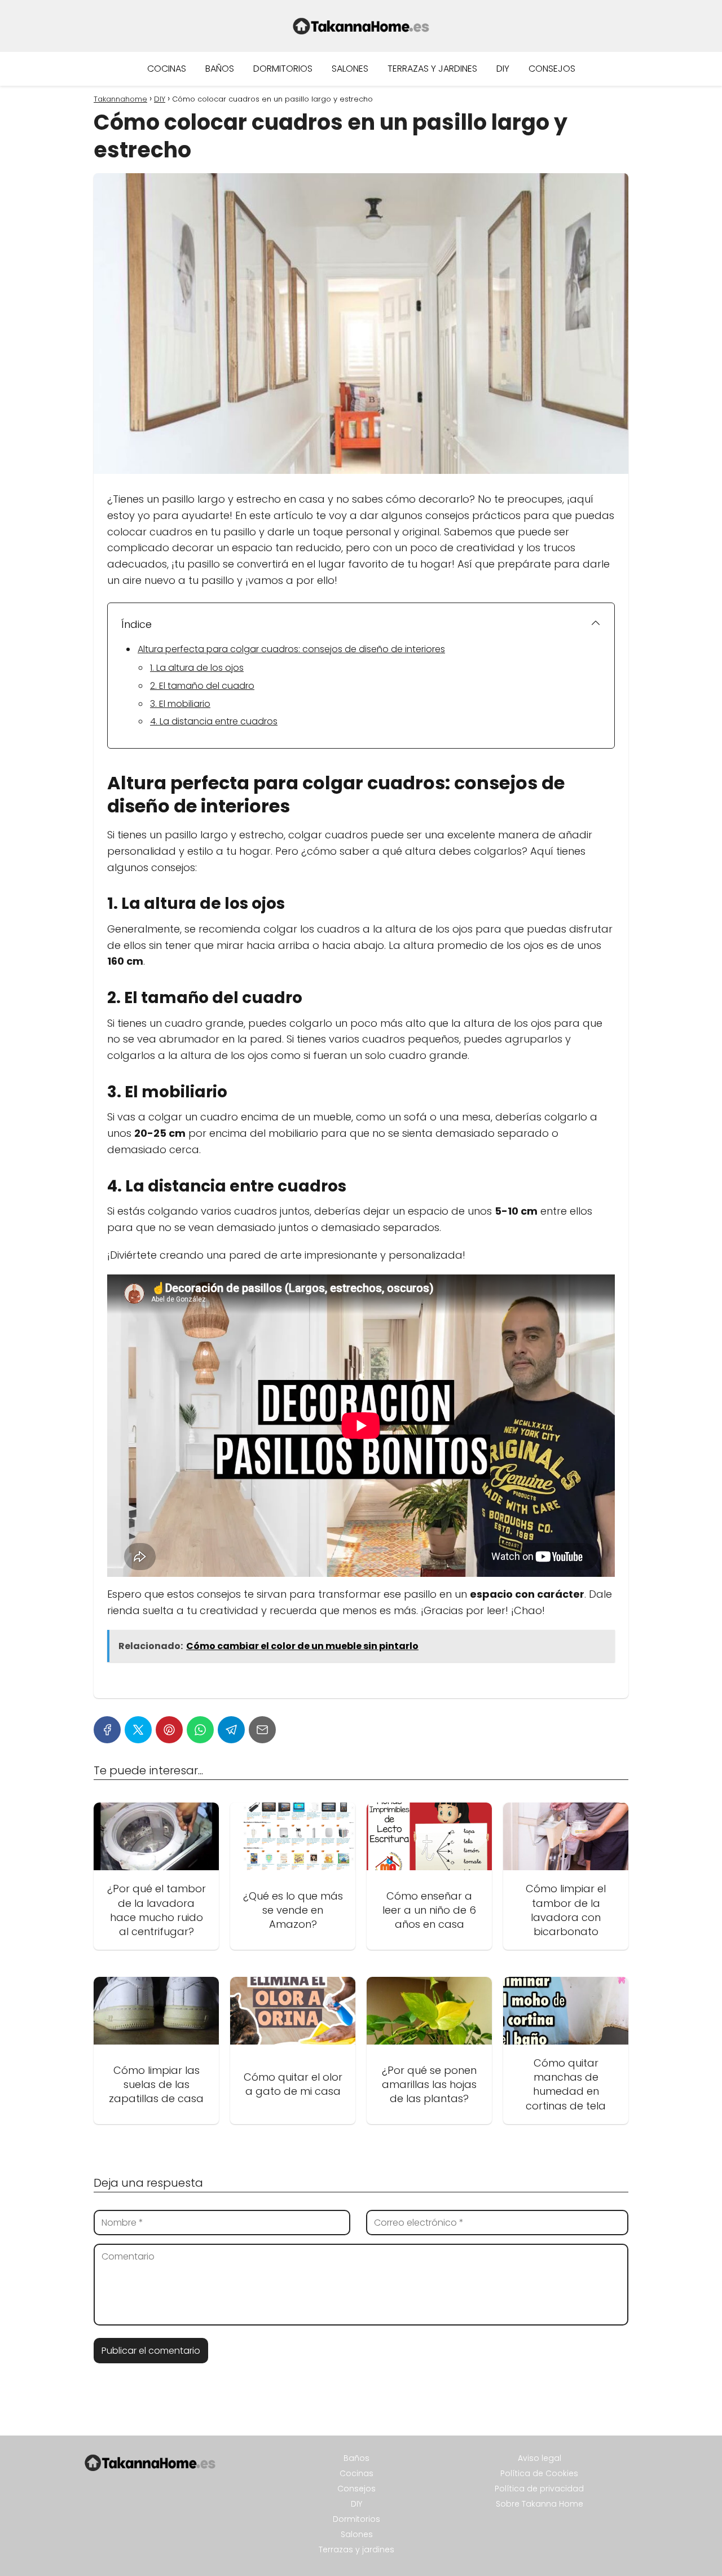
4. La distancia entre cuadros (214, 721)
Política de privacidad (539, 2489)
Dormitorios (283, 69)
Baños (220, 69)
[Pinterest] (169, 1730)
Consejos (552, 69)
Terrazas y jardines (432, 69)
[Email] (262, 1730)
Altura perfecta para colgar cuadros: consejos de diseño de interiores (291, 649)
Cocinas (167, 69)
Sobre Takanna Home (540, 2504)
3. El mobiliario (180, 704)
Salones (350, 69)
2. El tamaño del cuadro (202, 686)
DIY (503, 69)
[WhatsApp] (200, 1730)
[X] (138, 1730)
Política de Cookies (539, 2473)
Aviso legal (540, 2458)
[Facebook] (107, 1730)
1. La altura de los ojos (197, 668)
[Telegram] (231, 1730)
